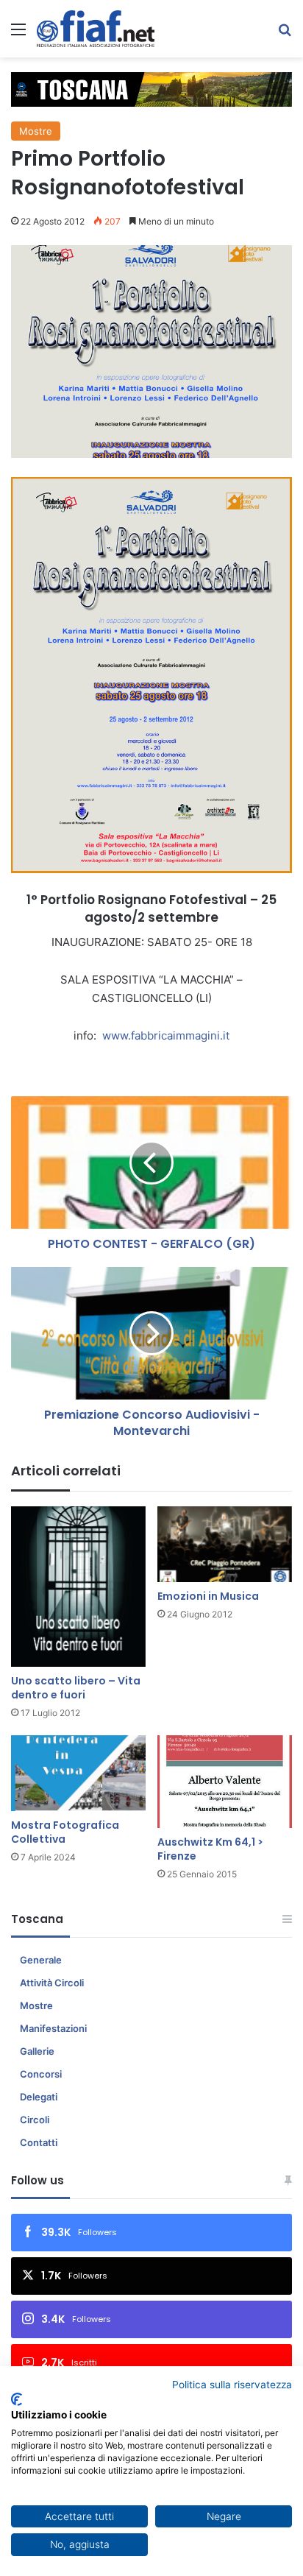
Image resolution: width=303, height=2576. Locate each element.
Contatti (39, 2142)
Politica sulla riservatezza (232, 2385)
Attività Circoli (52, 1983)
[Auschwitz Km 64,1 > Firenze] (225, 1782)
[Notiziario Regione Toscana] (96, 29)
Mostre (36, 131)
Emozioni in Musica (208, 1596)
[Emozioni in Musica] (225, 1544)
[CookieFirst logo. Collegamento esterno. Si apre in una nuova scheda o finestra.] (17, 2399)
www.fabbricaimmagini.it (166, 1035)
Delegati (39, 2097)
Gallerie (37, 2051)
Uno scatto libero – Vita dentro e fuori (76, 1688)
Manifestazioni (53, 2028)
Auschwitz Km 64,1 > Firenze (210, 1849)
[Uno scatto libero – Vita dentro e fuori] (78, 1587)
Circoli (35, 2120)
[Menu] (18, 34)
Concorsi (41, 2074)
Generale (41, 1960)
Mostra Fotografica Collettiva (65, 1832)
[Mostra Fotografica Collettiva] (78, 1773)
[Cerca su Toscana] (285, 34)
